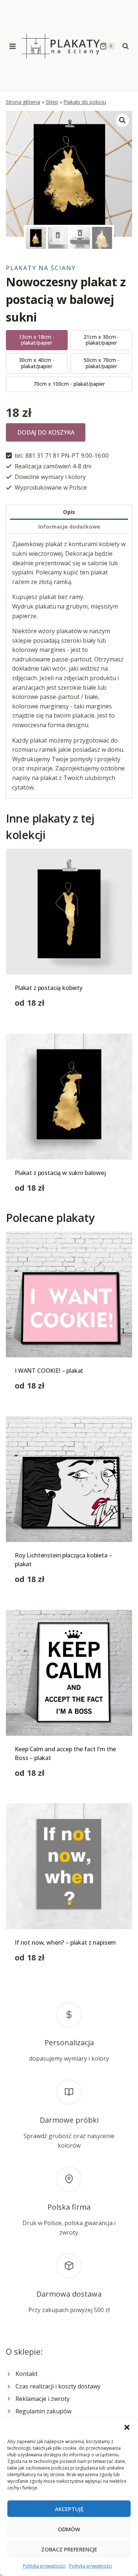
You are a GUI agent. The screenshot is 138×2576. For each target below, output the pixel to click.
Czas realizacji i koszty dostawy (58, 2386)
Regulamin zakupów (43, 2411)
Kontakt (26, 2374)
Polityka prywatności (44, 2566)
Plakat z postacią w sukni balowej (60, 1173)
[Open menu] (13, 46)
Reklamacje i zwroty (43, 2399)
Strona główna (23, 102)
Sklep (52, 102)
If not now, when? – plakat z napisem (65, 1942)
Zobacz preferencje (69, 2549)
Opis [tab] (69, 512)
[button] (127, 2427)
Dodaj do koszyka (46, 432)
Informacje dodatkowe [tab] (69, 527)
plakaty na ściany (41, 268)
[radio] (37, 340)
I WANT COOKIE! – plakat (49, 1371)
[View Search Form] (125, 46)
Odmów (69, 2529)
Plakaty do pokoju (85, 102)
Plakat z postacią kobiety (49, 988)
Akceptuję (69, 2509)
